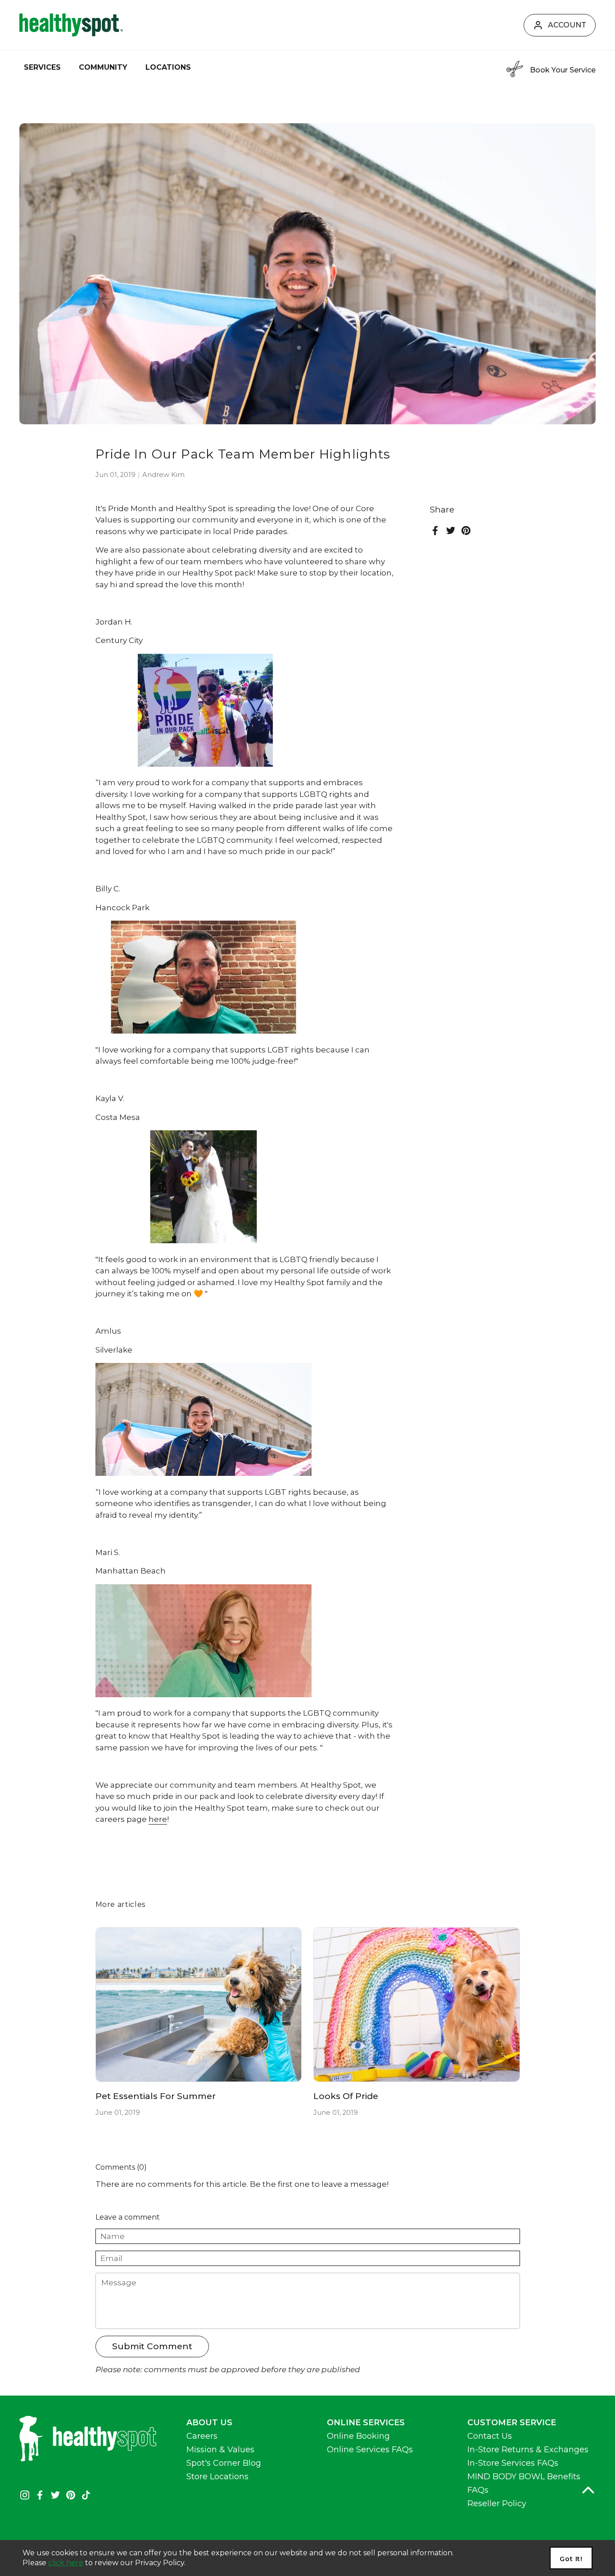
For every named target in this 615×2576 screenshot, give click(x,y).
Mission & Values (220, 2450)
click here (66, 2563)
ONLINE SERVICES (366, 2423)
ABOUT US (209, 2423)
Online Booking (358, 2436)
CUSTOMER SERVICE (512, 2423)
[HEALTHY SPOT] (71, 25)
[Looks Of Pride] (417, 2005)
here (158, 1819)
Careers (202, 2436)
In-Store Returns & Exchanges (528, 2450)
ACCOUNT (567, 25)
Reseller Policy (497, 2504)
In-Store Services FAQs (513, 2463)
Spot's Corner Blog (224, 2463)
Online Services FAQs (370, 2450)
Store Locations (217, 2477)
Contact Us (490, 2436)
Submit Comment (152, 2346)
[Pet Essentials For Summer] (199, 2005)
